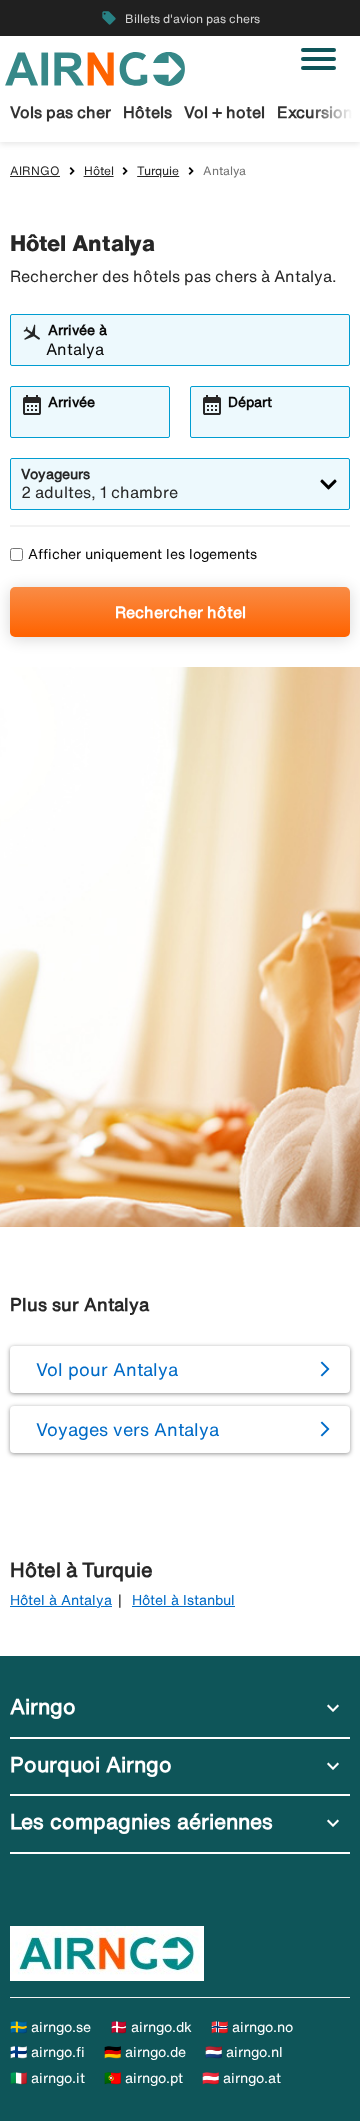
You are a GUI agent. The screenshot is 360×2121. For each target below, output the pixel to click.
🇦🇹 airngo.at (241, 2078)
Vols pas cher (60, 112)
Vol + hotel (224, 112)
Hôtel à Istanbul (183, 1600)
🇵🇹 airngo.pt (143, 2078)
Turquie (158, 170)
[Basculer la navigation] (318, 59)
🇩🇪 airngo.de (145, 2052)
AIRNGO (35, 170)
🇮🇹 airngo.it (47, 2078)
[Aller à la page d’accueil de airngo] (95, 67)
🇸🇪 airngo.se (50, 2027)
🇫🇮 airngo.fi (47, 2052)
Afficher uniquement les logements (142, 554)
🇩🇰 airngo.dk (151, 2027)
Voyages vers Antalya (127, 1429)
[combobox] (192, 349)
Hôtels (147, 112)
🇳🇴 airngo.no (252, 2027)
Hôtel (99, 170)
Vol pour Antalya (107, 1369)
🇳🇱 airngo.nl (244, 2052)
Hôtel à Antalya (61, 1600)
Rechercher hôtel (180, 612)
